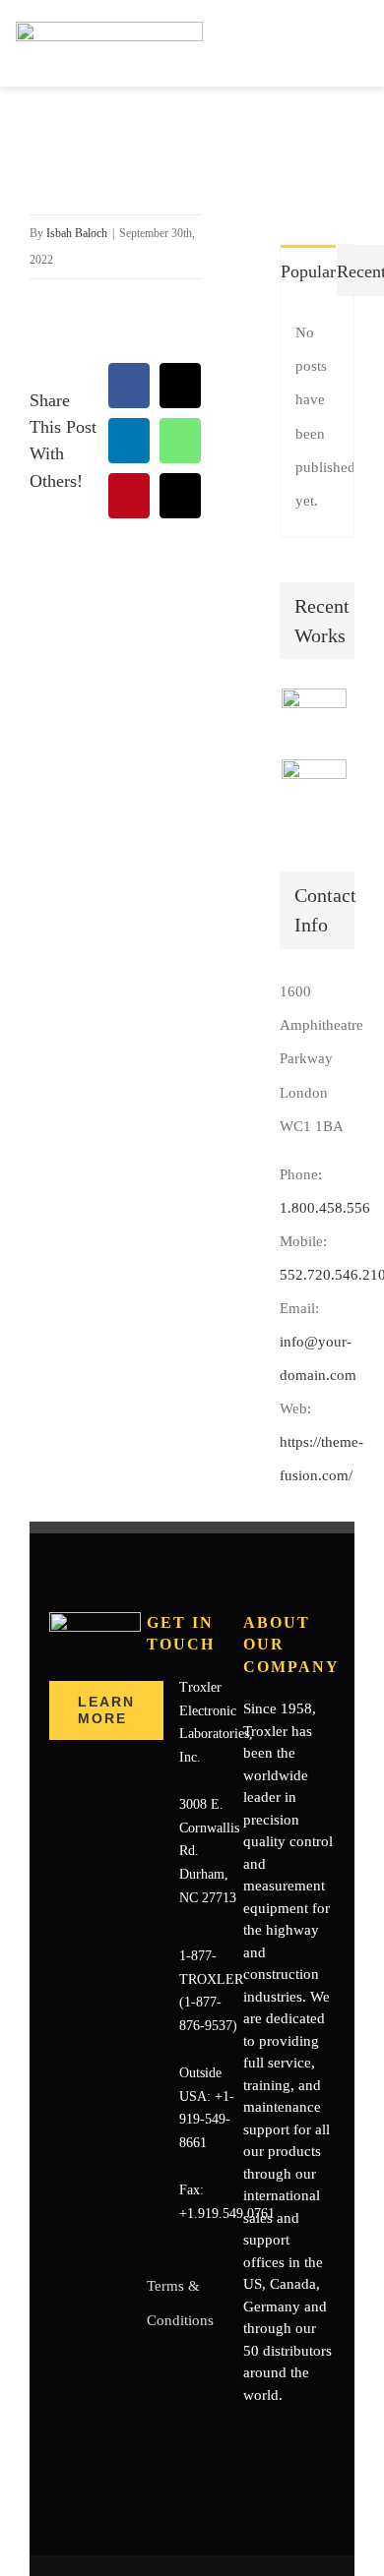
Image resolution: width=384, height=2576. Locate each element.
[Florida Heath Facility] (314, 721)
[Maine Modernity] (314, 792)
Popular (308, 271)
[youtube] (312, 2433)
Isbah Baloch (77, 233)
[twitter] (281, 2433)
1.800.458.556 (325, 1208)
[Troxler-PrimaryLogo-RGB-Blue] (109, 29)
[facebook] (249, 2433)
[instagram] (249, 2469)
